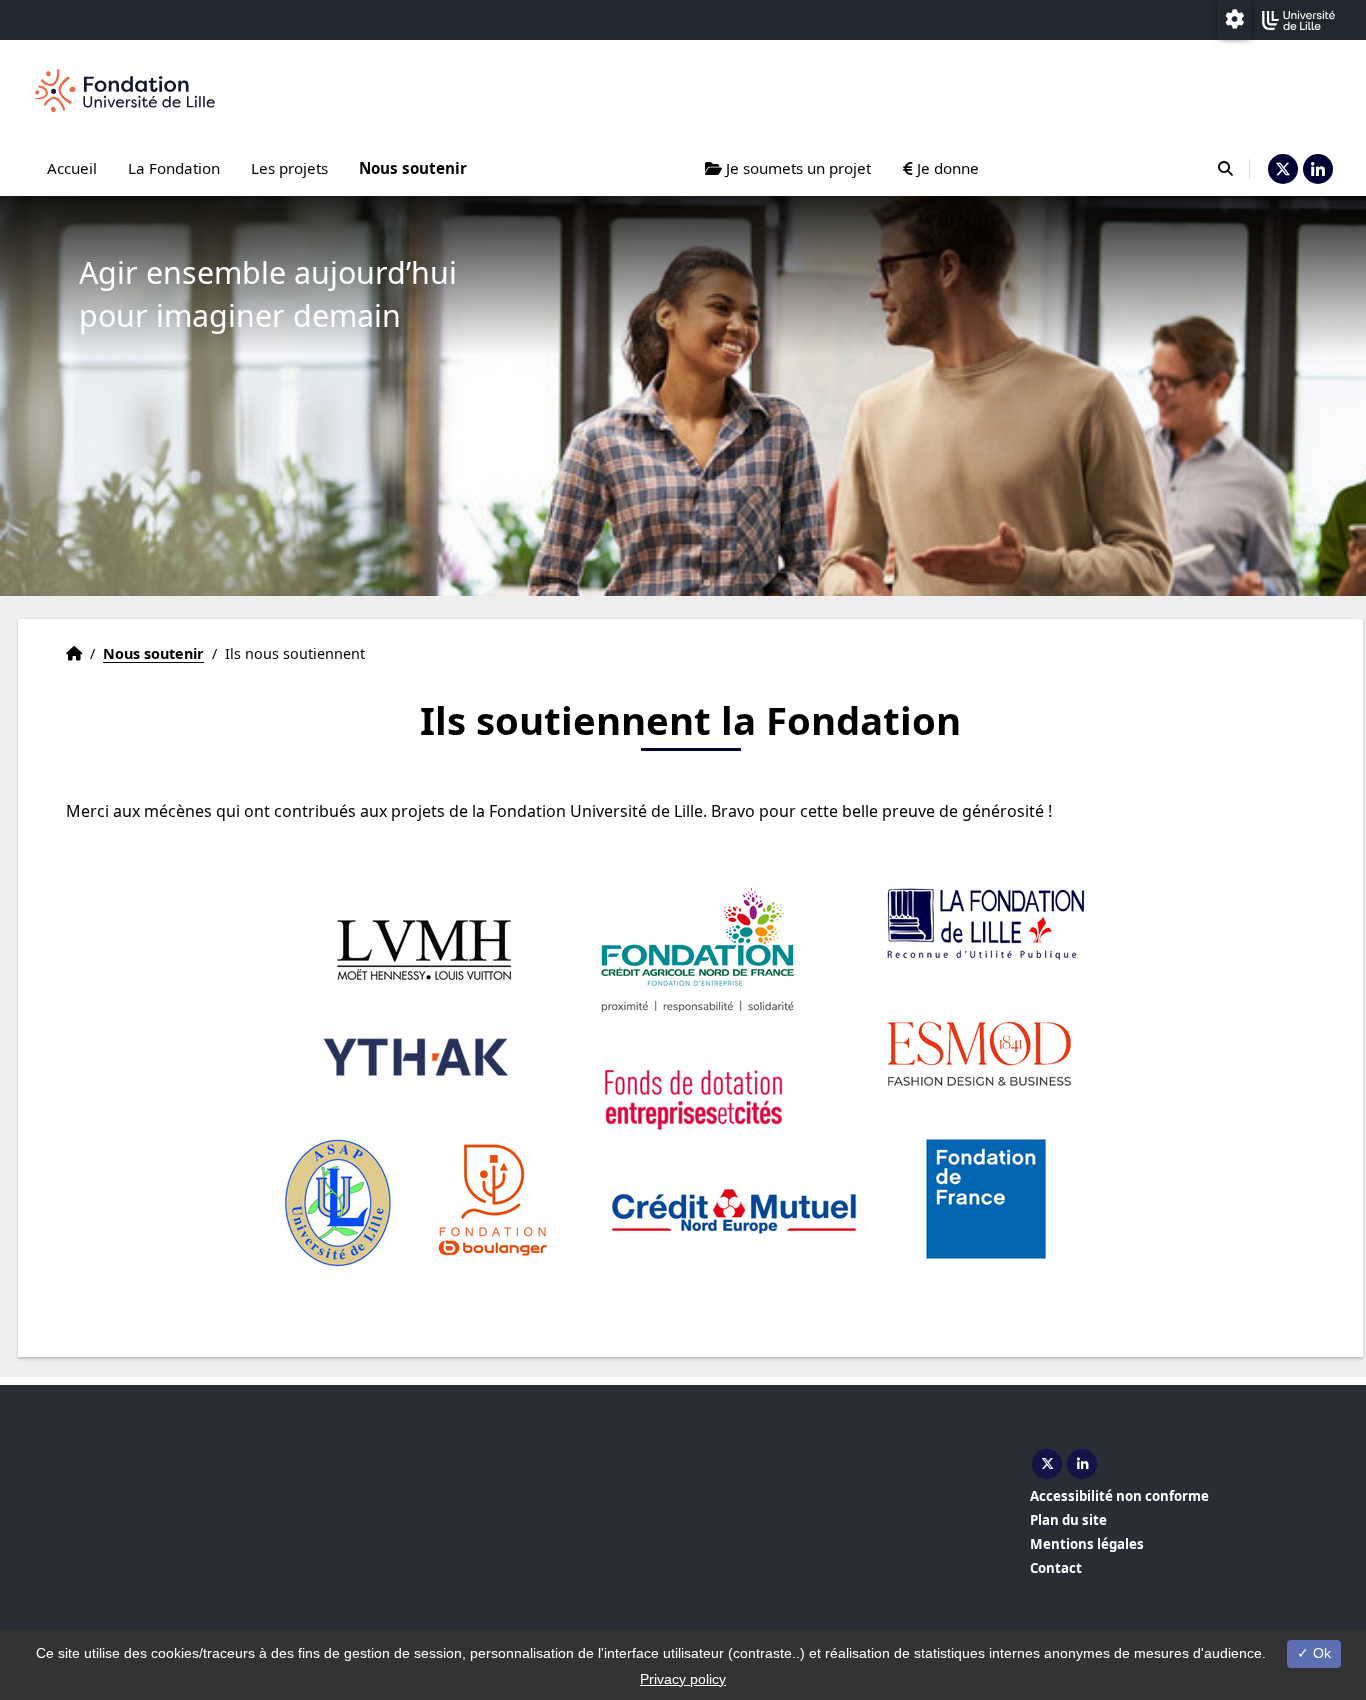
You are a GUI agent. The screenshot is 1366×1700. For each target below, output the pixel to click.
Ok (1320, 1653)
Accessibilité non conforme (1119, 1496)
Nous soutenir (413, 168)
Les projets (289, 168)
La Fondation (174, 168)
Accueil (72, 168)
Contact (1056, 1568)
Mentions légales (1087, 1544)
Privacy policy (683, 1679)
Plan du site (1068, 1520)
